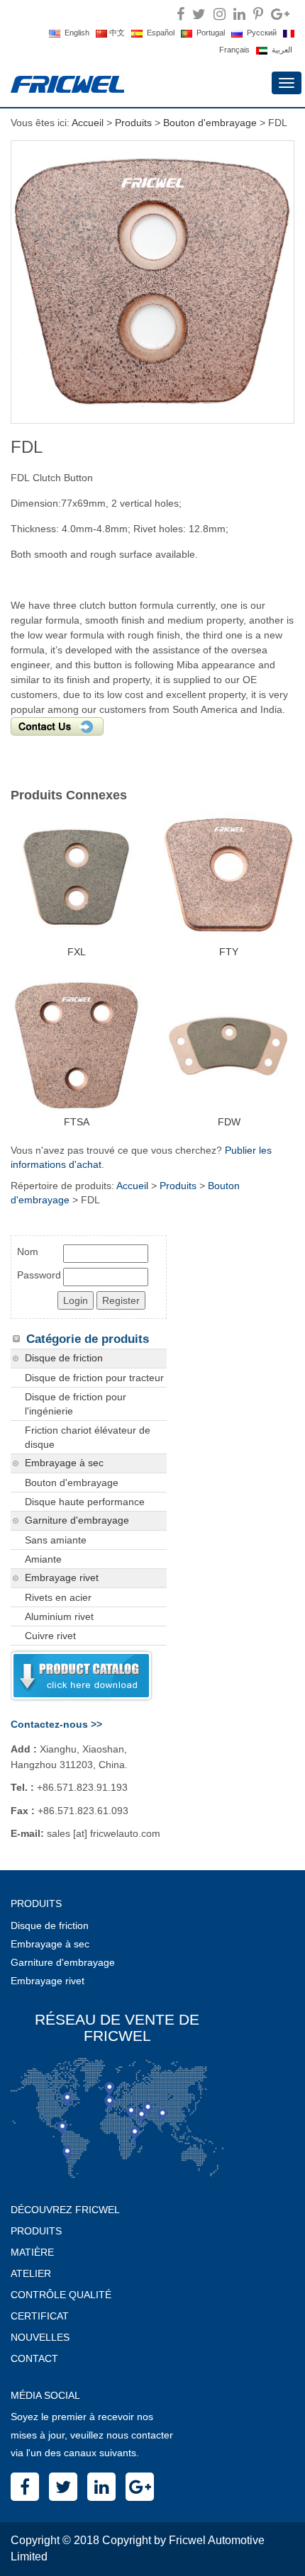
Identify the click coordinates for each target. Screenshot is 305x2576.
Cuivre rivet (50, 1636)
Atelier (31, 2273)
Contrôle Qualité (61, 2295)
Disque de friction (64, 1358)
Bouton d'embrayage (210, 123)
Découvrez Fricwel (65, 2210)
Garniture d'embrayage (77, 1520)
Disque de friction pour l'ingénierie (76, 1404)
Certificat (40, 2316)
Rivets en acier (58, 1597)
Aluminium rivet (59, 1616)
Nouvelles (40, 2337)
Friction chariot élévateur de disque (88, 1437)
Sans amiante (56, 1540)
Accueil (88, 123)
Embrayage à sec (64, 1463)
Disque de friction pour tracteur (94, 1378)
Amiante (43, 1559)
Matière (32, 2252)
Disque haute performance (85, 1502)
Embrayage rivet (62, 1578)
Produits (133, 123)
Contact (34, 2358)
